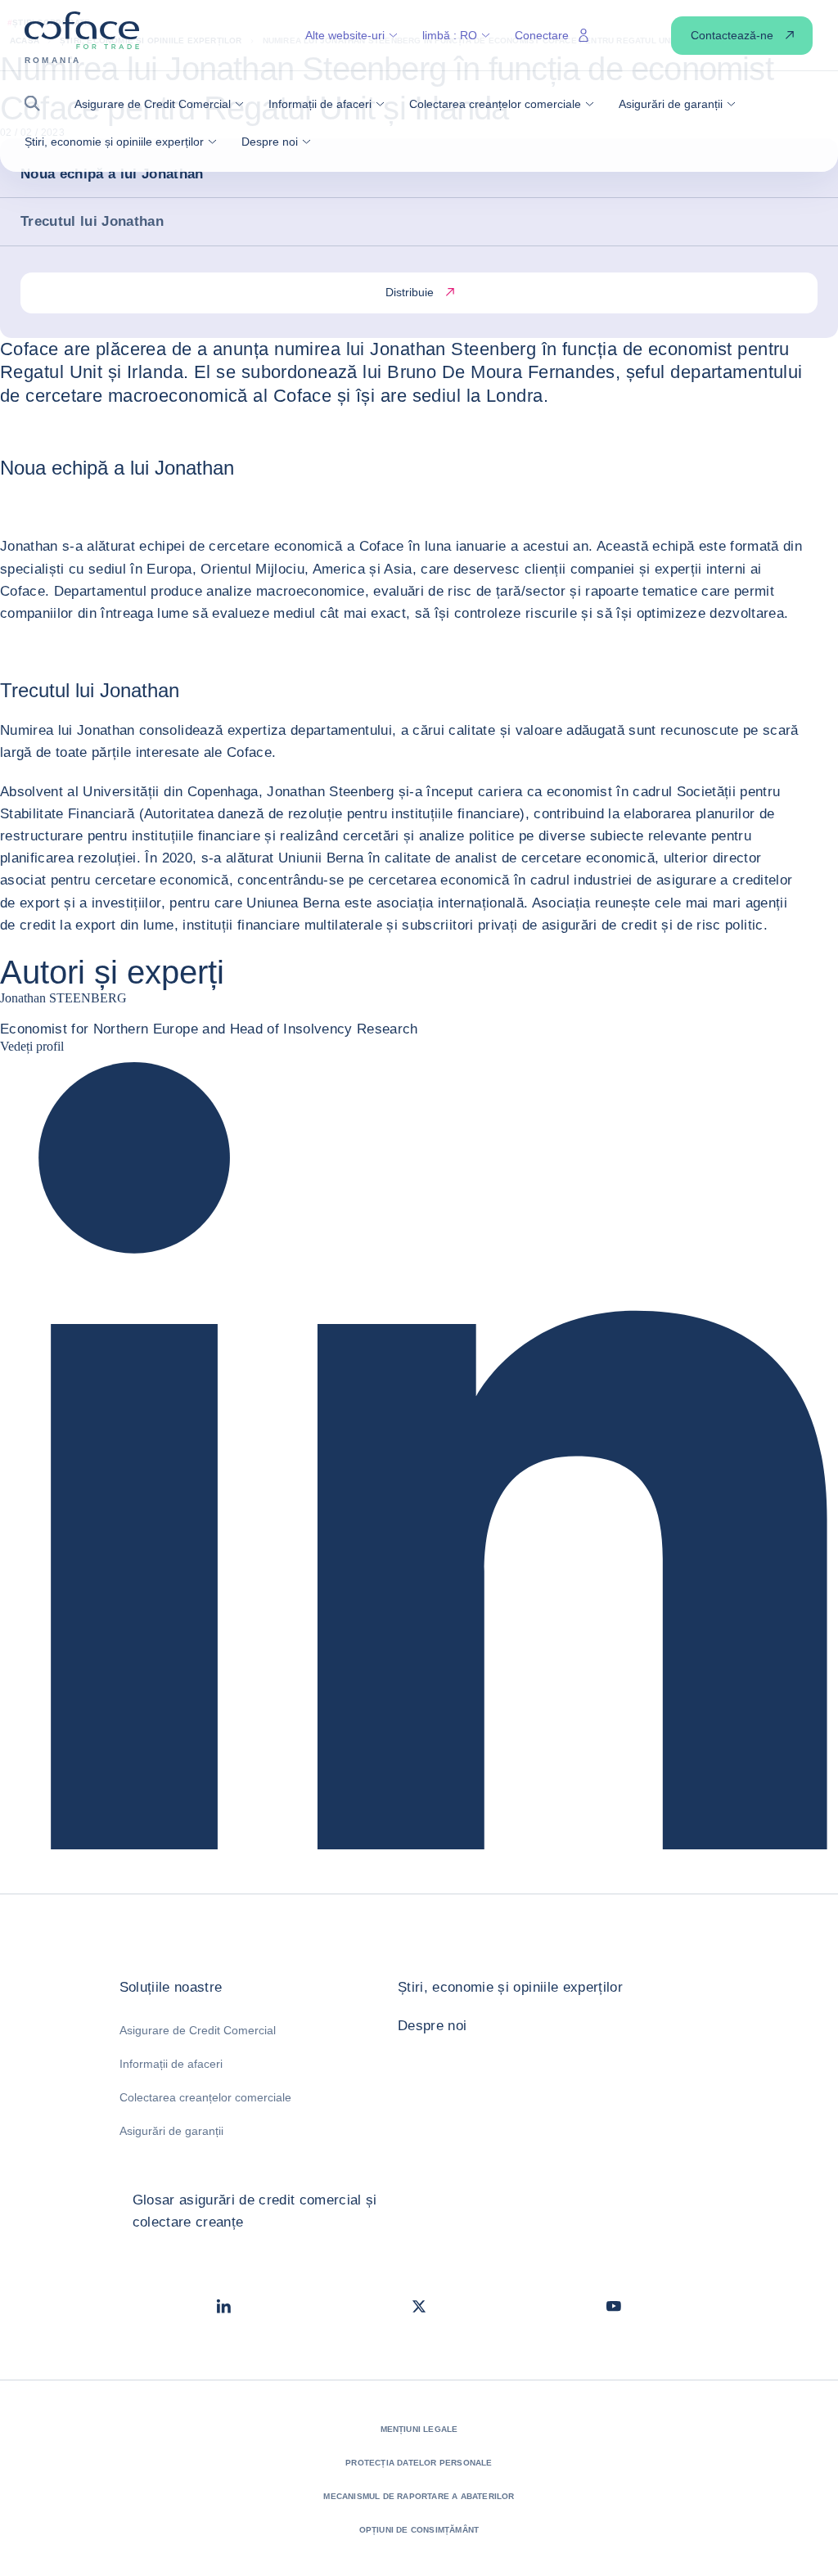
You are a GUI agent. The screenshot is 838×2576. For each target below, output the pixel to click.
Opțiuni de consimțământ (419, 2530)
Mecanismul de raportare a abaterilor (419, 2496)
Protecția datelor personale (419, 2463)
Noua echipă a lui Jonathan (112, 174)
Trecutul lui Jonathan (92, 221)
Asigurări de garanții (171, 2131)
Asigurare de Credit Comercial (198, 2030)
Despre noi (432, 2026)
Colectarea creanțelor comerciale (205, 2097)
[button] (37, 104)
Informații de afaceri (171, 2064)
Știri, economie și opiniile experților (510, 1987)
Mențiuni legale (419, 2429)
